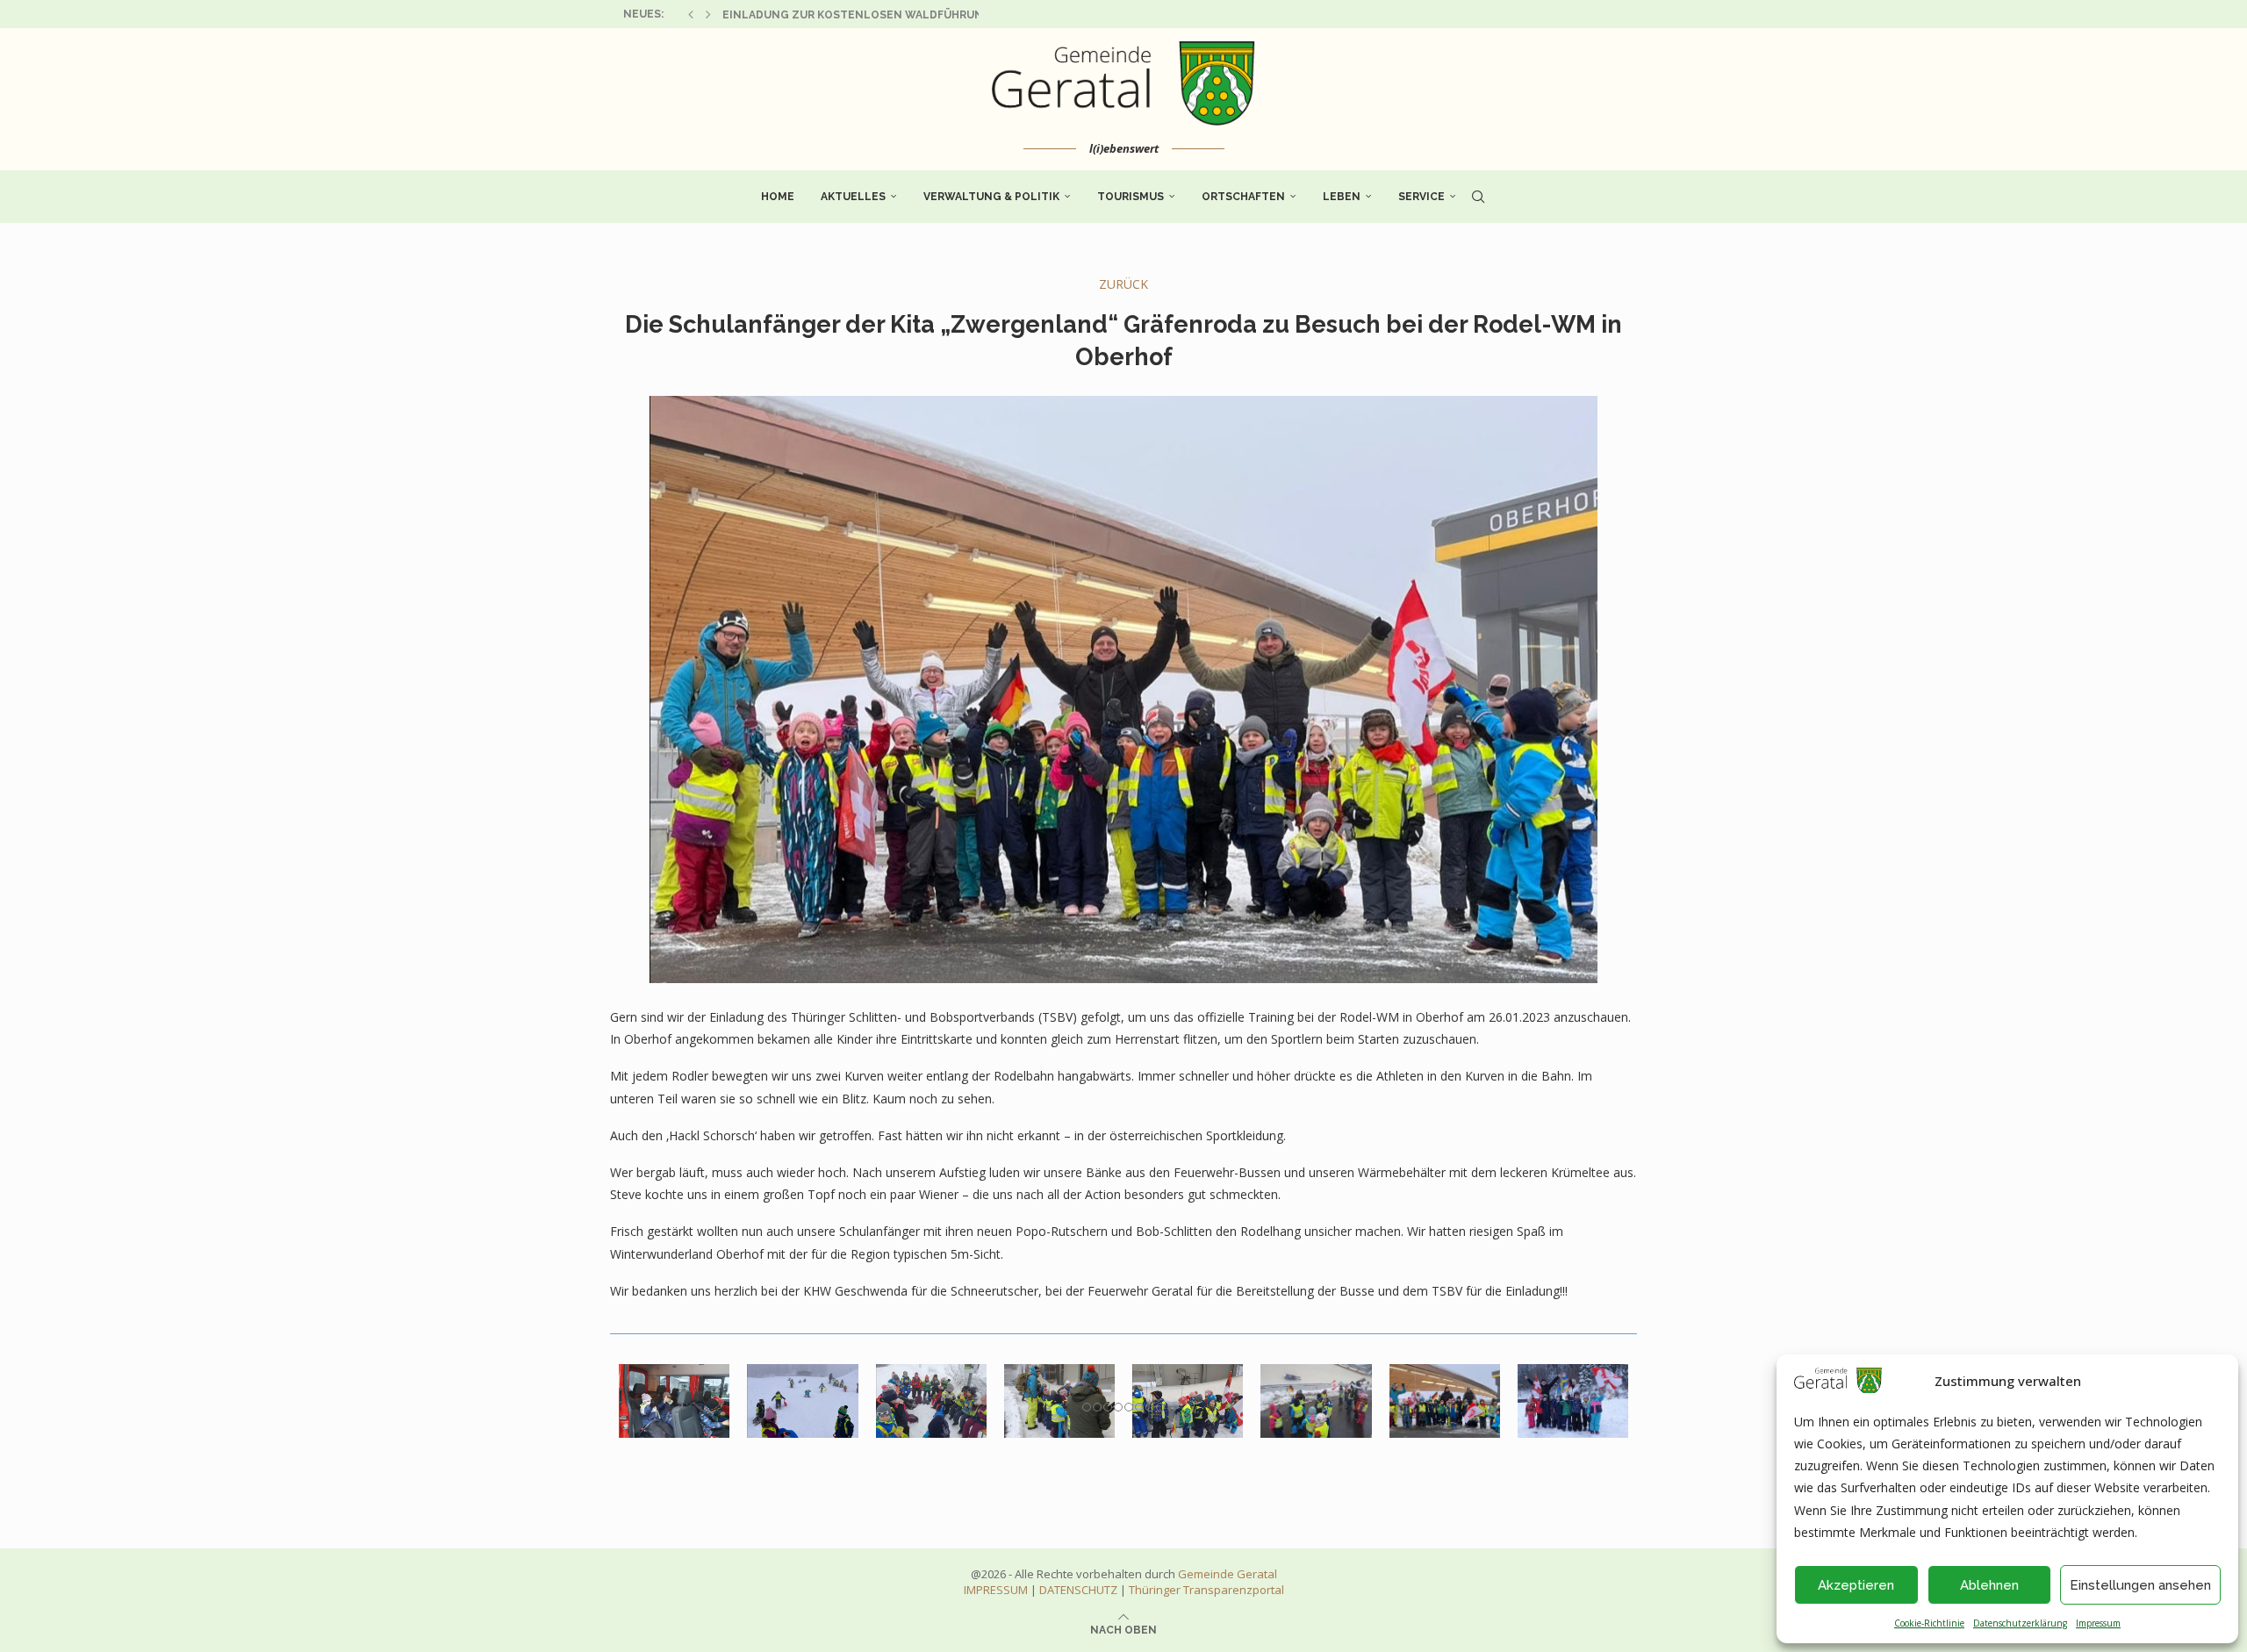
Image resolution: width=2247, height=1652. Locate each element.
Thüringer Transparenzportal (1206, 1590)
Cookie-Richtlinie (1929, 1623)
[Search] (1478, 197)
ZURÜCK (1123, 284)
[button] (691, 14)
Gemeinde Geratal (1228, 1574)
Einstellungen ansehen (2140, 1585)
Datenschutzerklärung (2020, 1623)
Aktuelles (853, 197)
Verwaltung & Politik (991, 197)
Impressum (2098, 1623)
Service (1421, 197)
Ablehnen (1989, 1585)
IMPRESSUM (996, 1590)
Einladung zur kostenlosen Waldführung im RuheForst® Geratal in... (942, 15)
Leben (1342, 197)
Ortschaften (1243, 197)
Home (778, 197)
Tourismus (1131, 197)
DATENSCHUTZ (1078, 1590)
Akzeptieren (1856, 1585)
